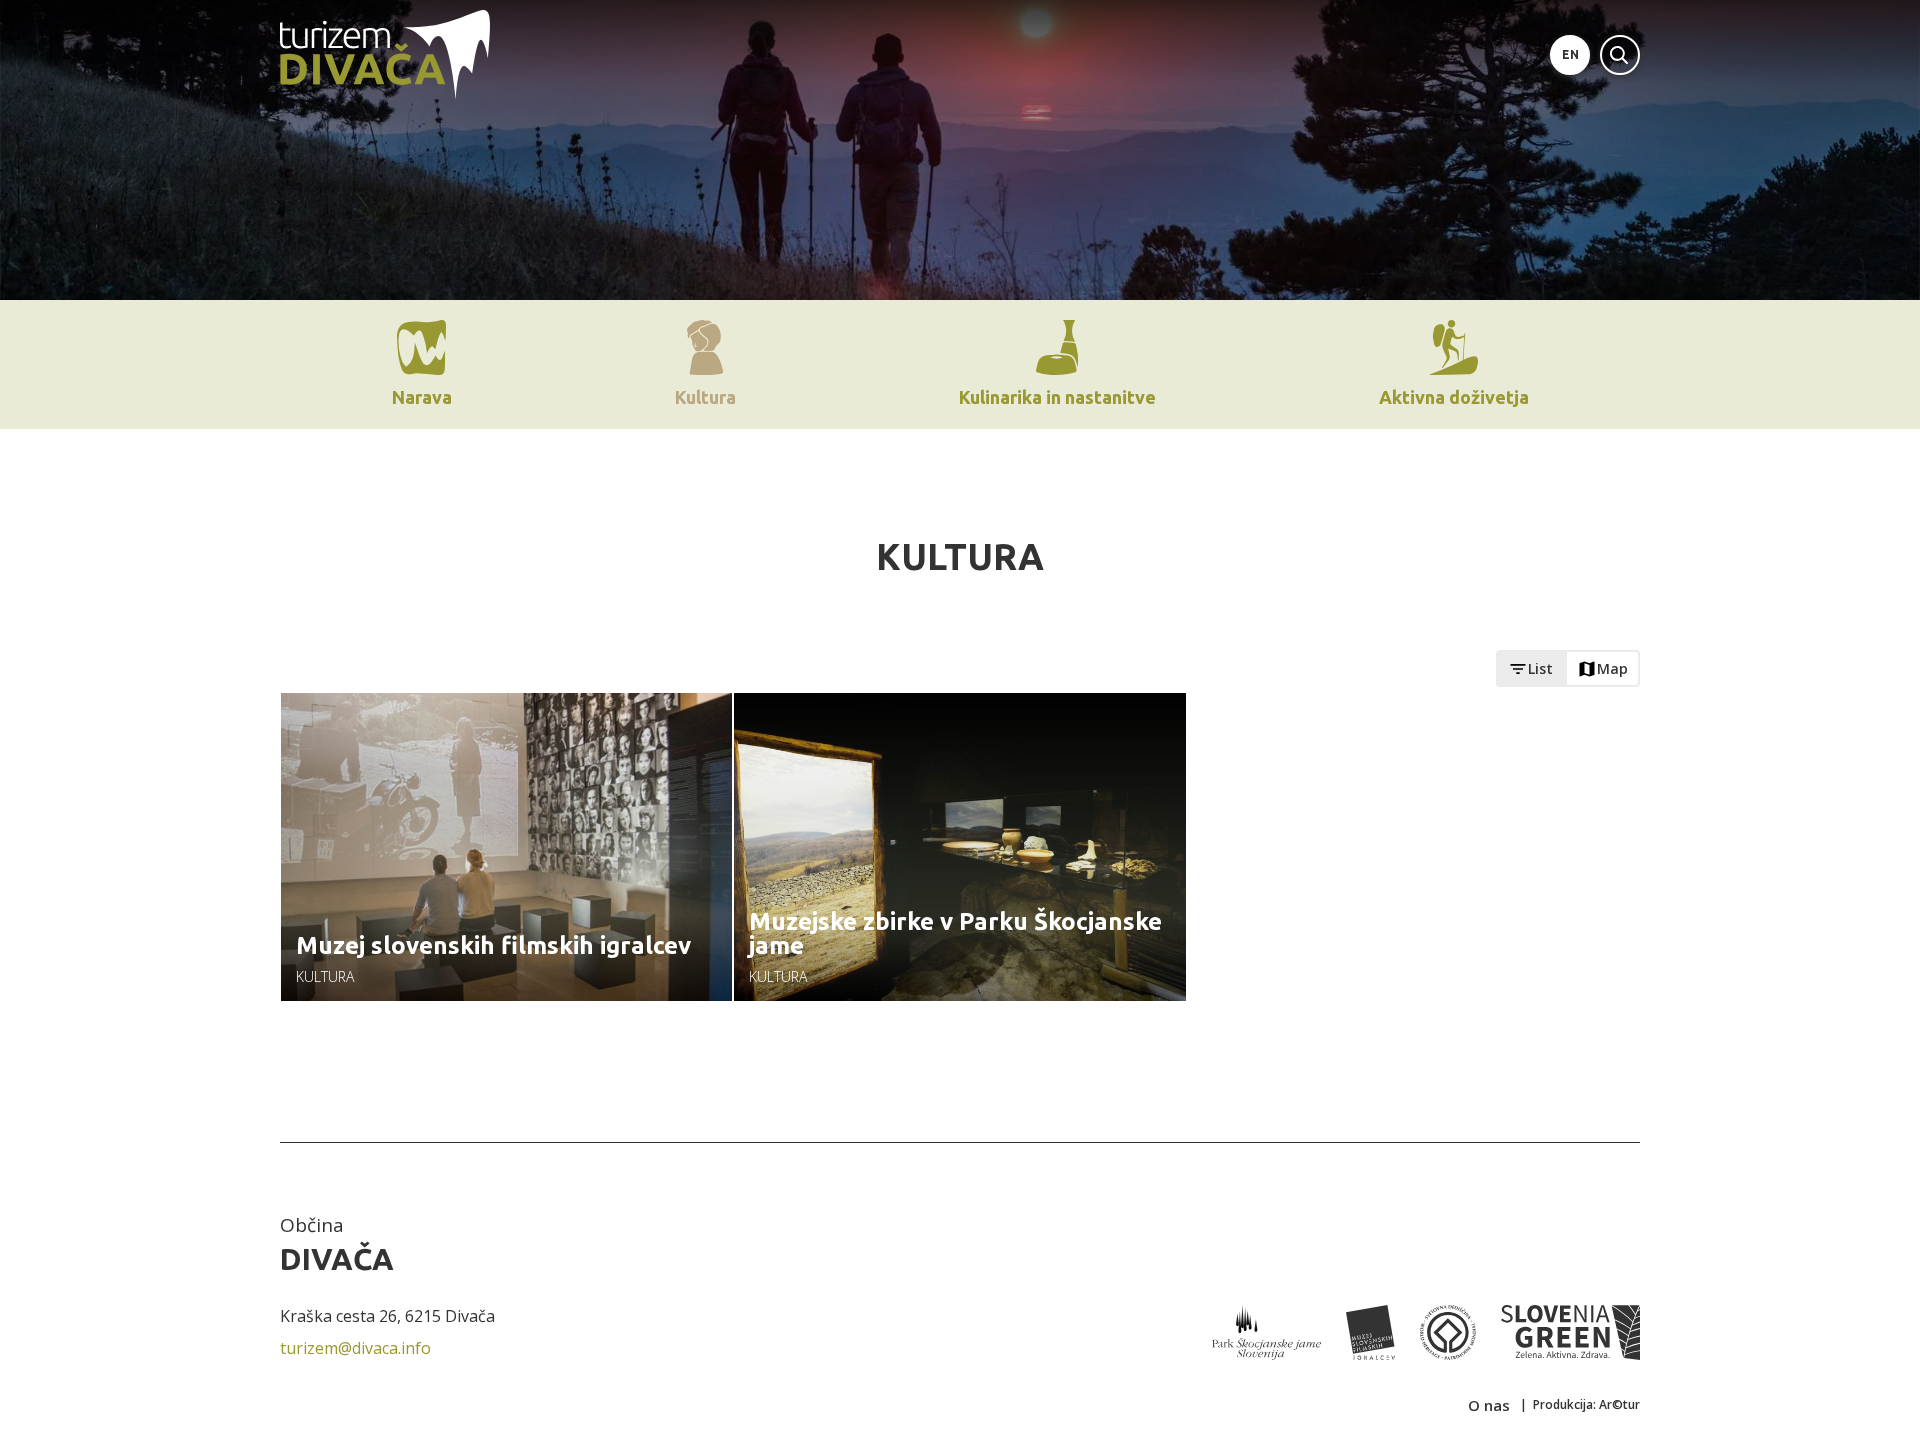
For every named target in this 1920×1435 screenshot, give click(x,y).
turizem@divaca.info (355, 1348)
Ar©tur (1619, 1404)
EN (1570, 54)
